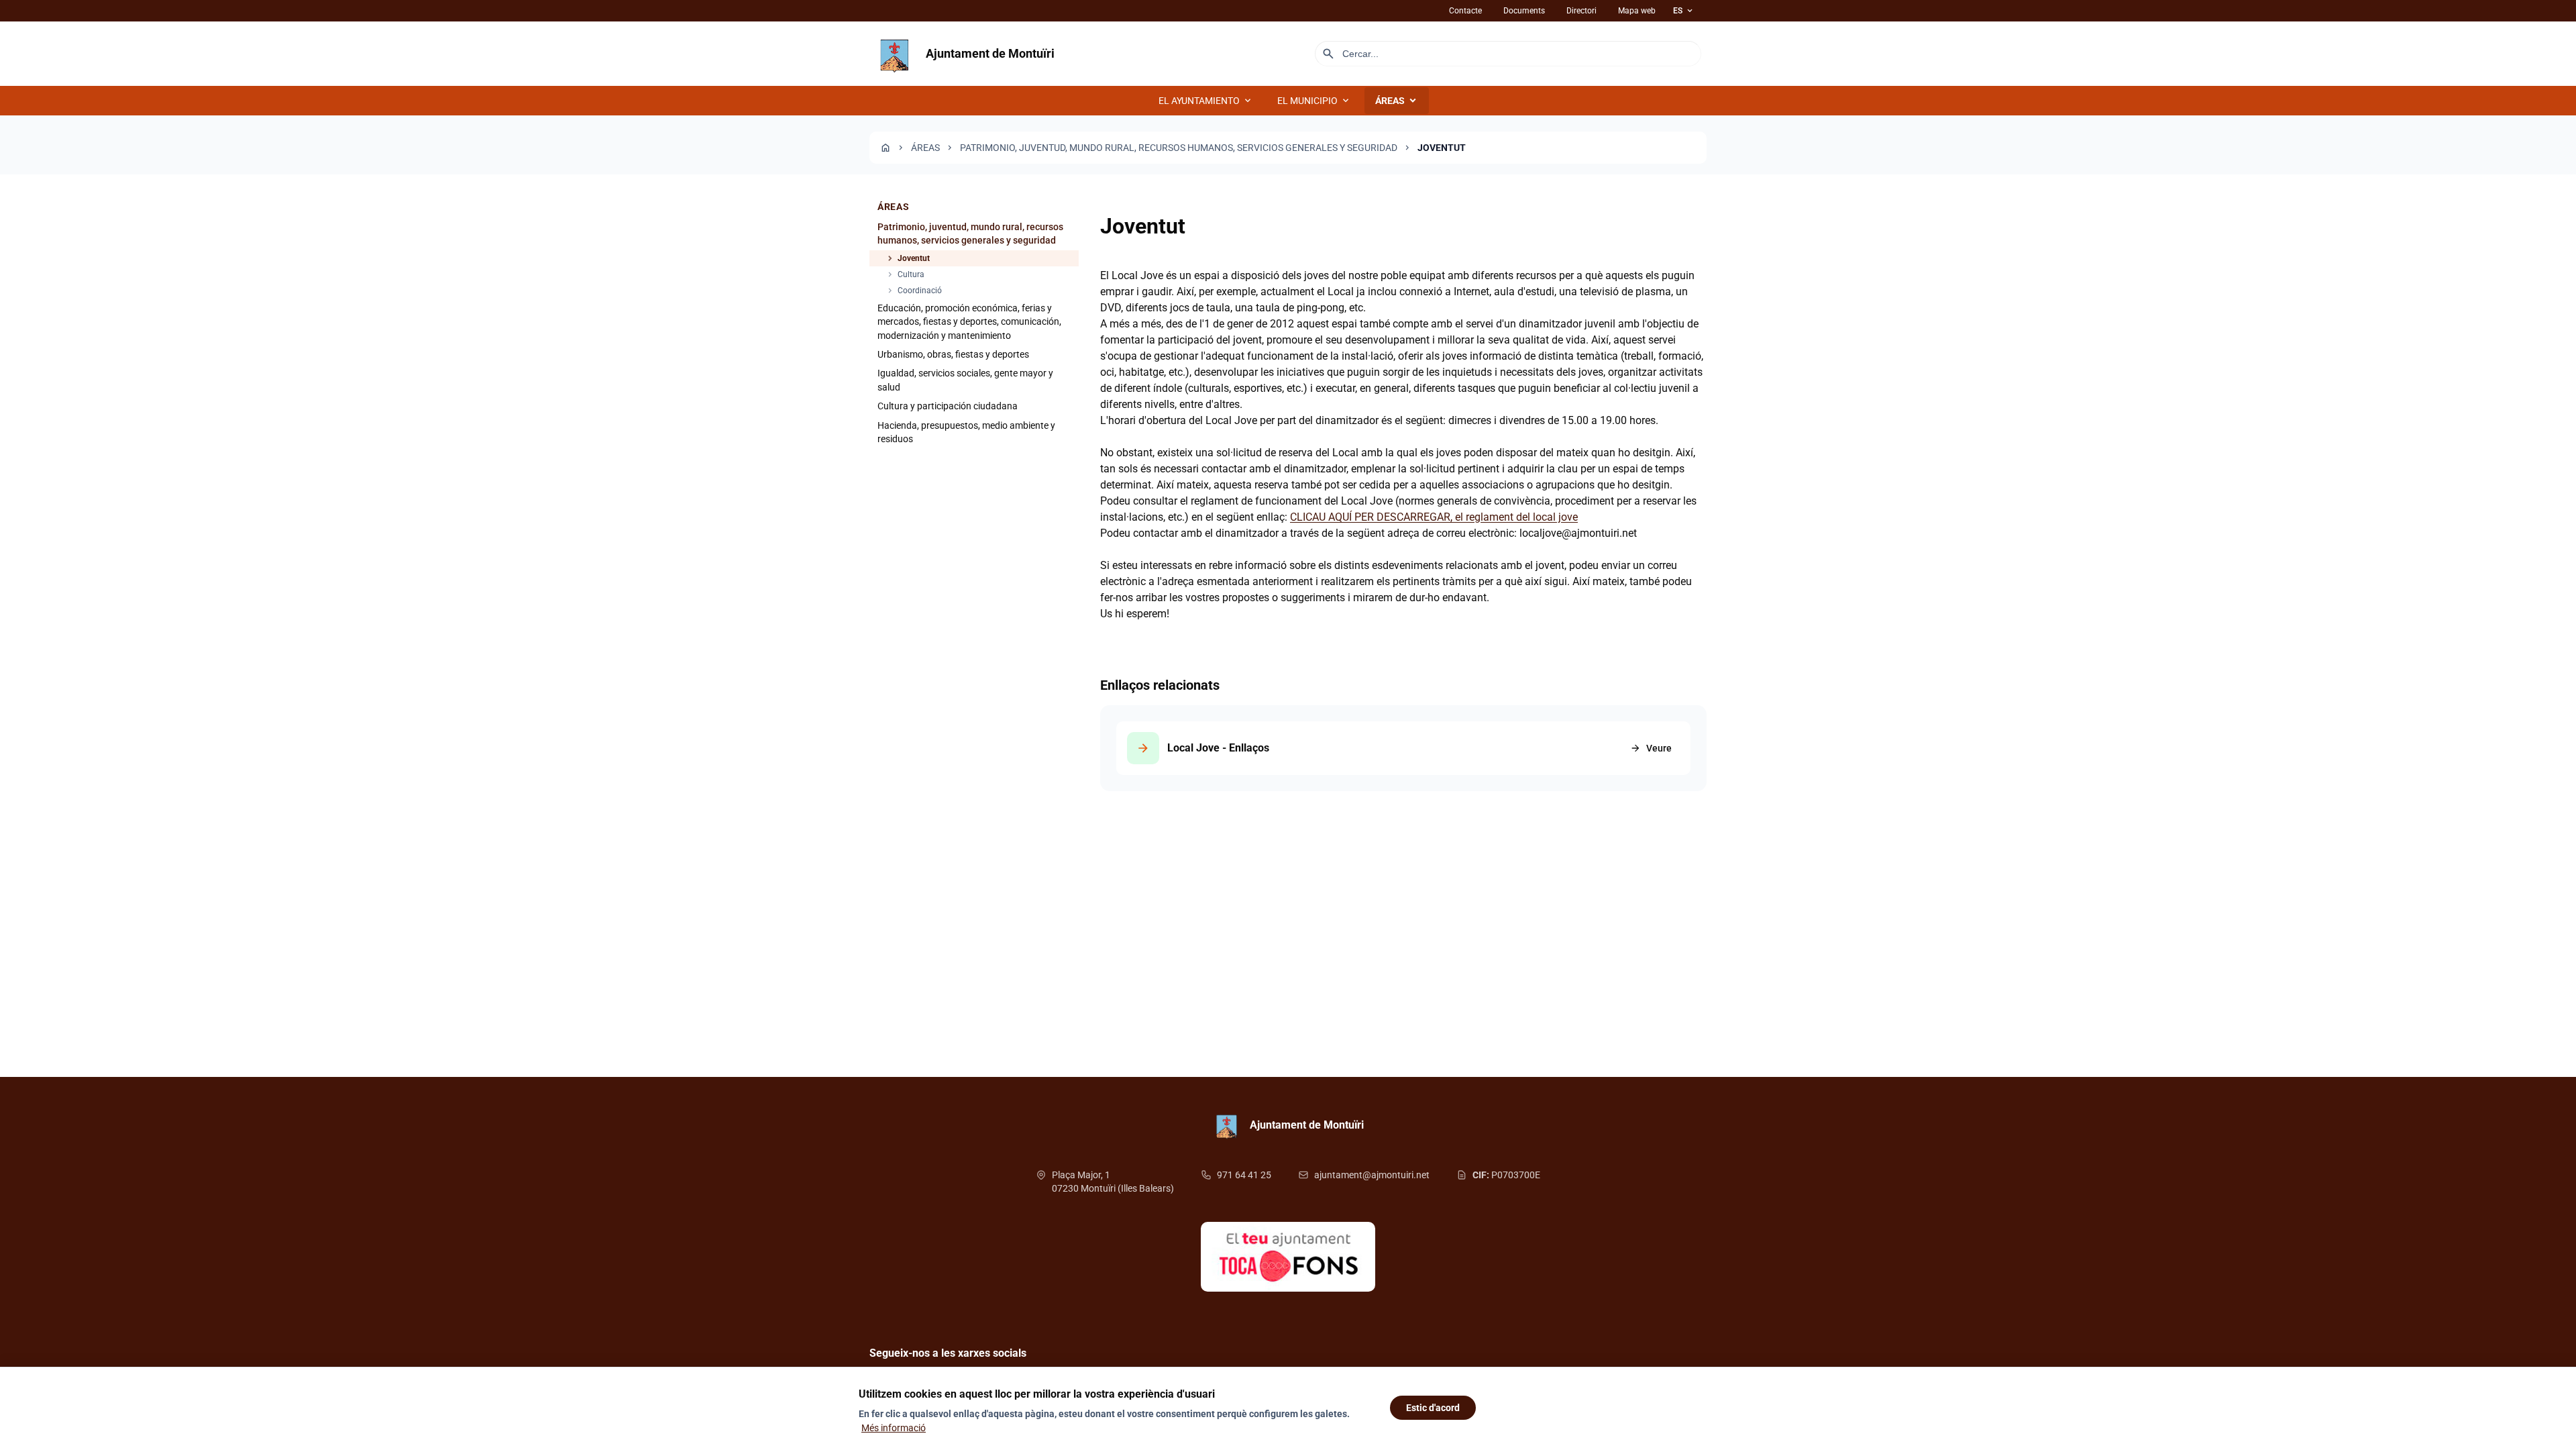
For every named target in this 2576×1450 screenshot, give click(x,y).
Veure (1651, 748)
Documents (1524, 11)
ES (1684, 11)
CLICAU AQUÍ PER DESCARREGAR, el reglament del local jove (1434, 517)
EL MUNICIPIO (1314, 101)
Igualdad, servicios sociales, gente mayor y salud (965, 380)
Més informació (894, 1428)
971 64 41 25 (1244, 1175)
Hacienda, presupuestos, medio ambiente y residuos (966, 432)
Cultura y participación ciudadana (948, 406)
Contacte (1465, 11)
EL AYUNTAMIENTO (1206, 101)
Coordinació (914, 291)
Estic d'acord (1433, 1408)
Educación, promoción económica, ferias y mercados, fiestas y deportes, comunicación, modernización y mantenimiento (969, 322)
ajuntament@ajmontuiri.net (1372, 1175)
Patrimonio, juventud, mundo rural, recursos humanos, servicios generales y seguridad (1179, 148)
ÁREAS (1397, 101)
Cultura (905, 274)
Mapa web (1637, 11)
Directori (1581, 11)
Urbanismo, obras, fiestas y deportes (953, 354)
